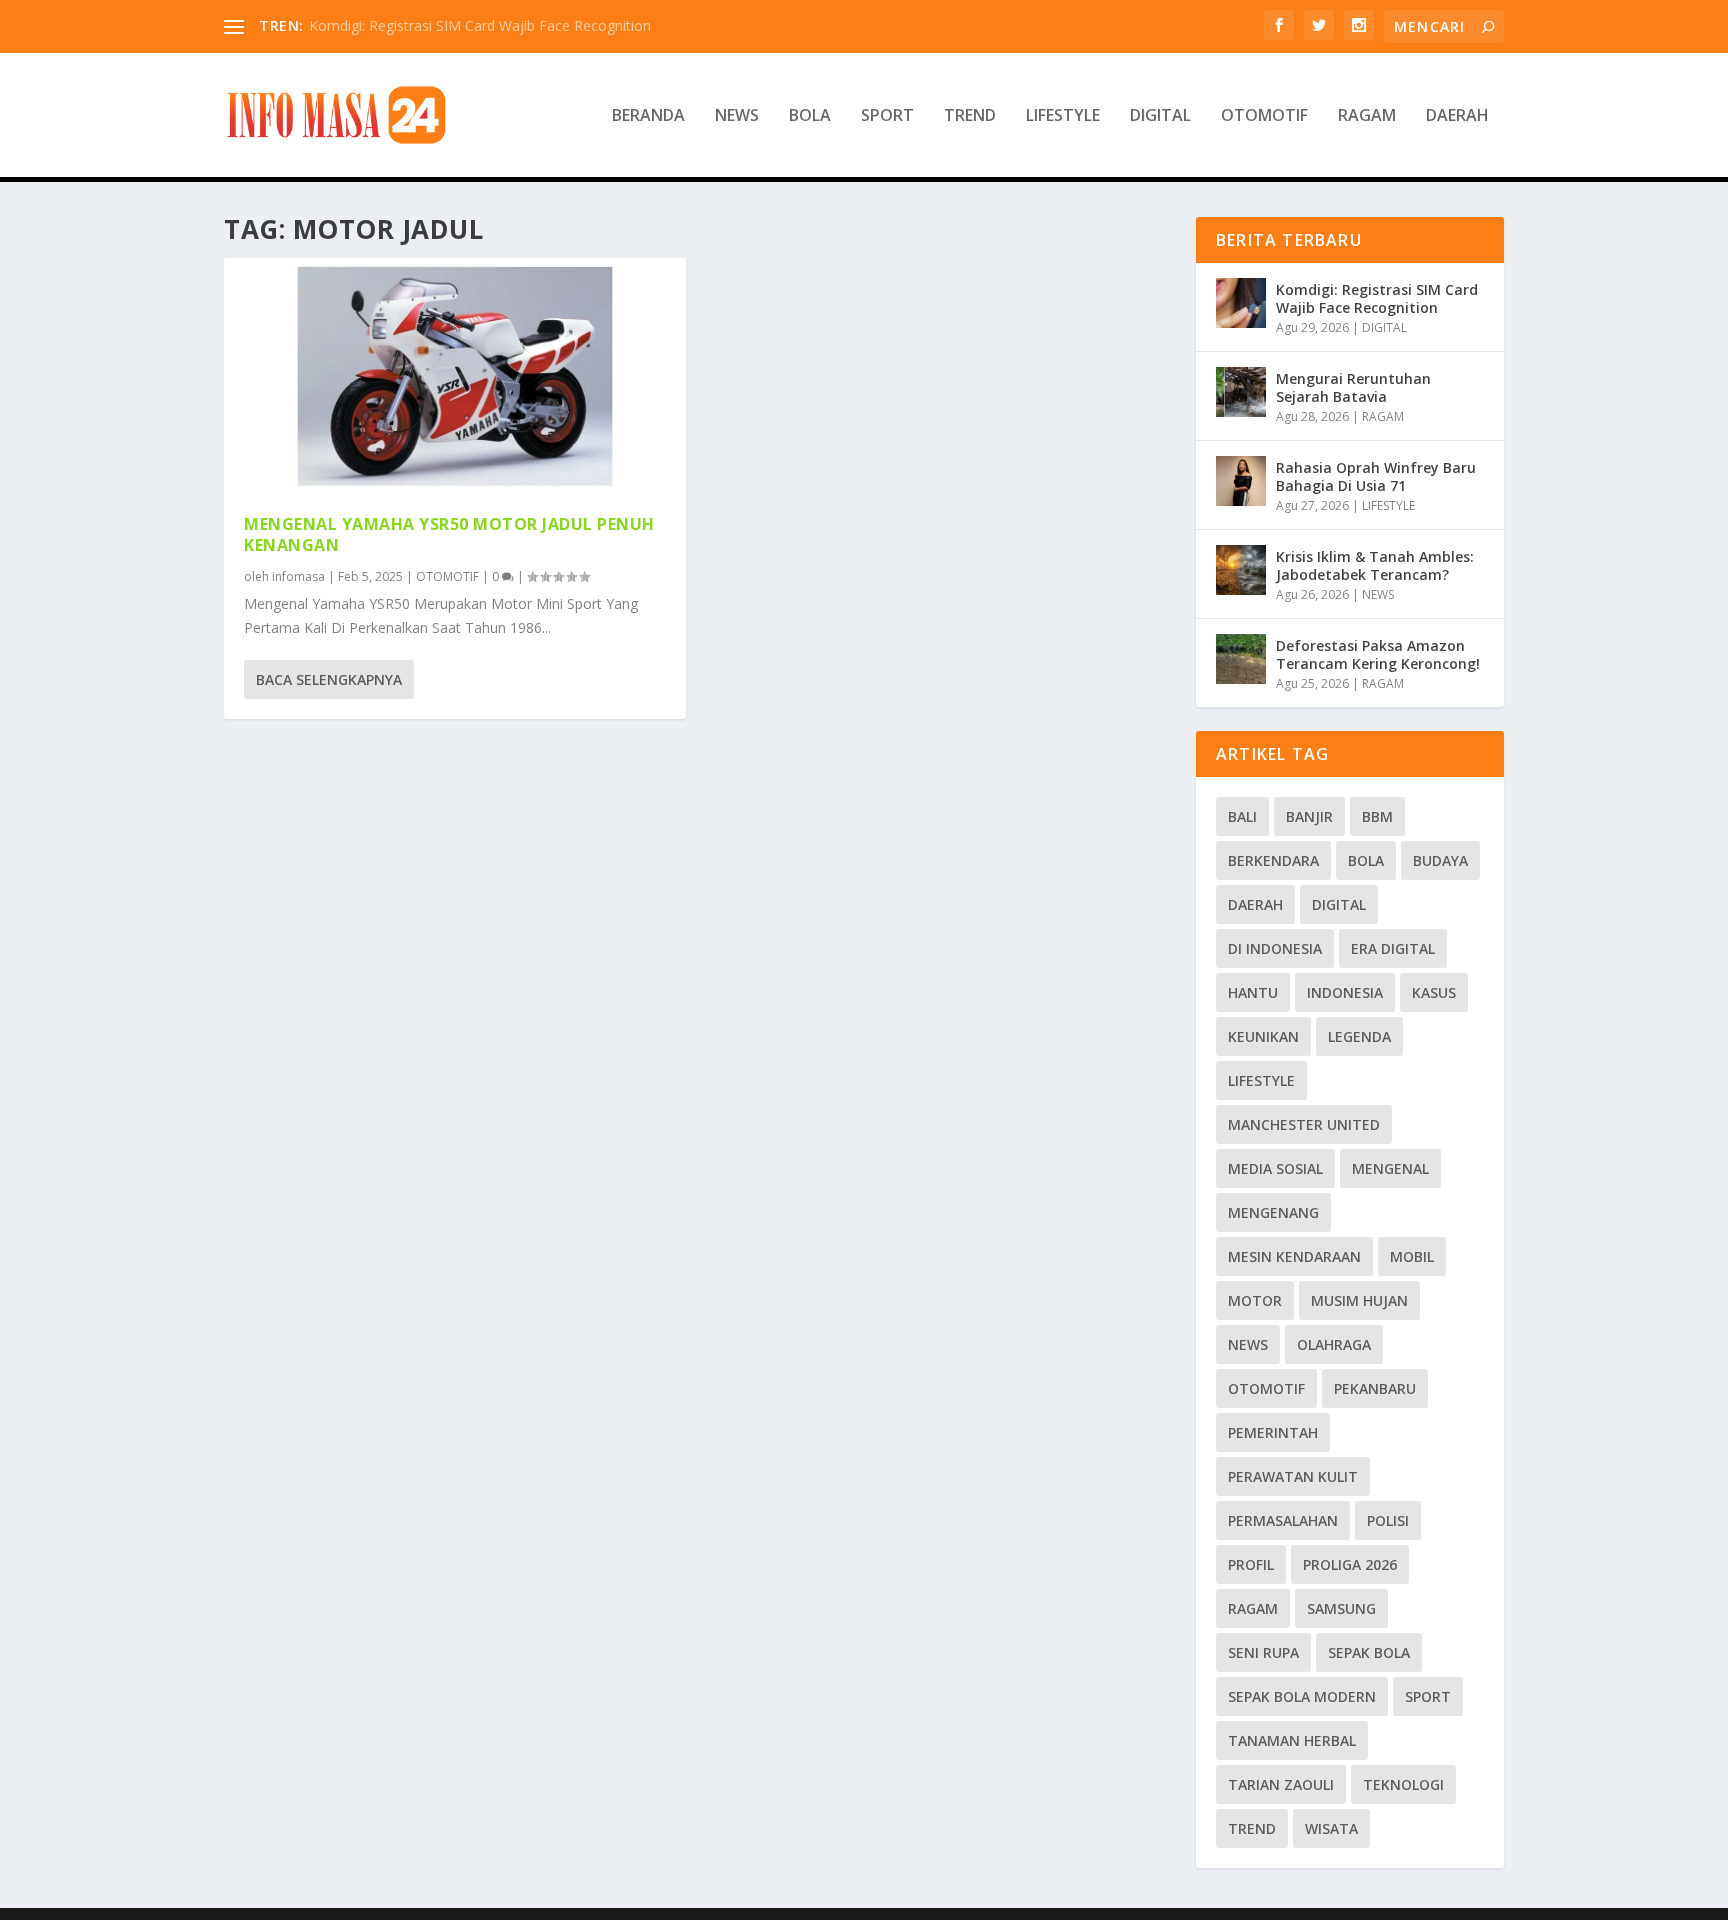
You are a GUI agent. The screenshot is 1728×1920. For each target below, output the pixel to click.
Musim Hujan (1359, 1300)
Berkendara (1273, 860)
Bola (1366, 860)
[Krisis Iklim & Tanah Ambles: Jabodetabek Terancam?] (1241, 570)
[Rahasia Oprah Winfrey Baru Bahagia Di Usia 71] (1241, 481)
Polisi (1388, 1520)
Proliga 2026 (1350, 1564)
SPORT (887, 116)
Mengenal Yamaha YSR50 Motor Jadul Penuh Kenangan (449, 534)
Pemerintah (1273, 1432)
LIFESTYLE (1063, 116)
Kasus (1434, 992)
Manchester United (1304, 1124)
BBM (1377, 816)
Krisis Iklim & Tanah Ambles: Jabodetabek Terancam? (1375, 565)
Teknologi (1403, 1784)
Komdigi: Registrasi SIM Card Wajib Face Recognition (480, 25)
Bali (1242, 816)
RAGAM (1367, 116)
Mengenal (1390, 1168)
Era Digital (1393, 948)
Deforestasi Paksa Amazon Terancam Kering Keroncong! (1378, 654)
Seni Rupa (1263, 1652)
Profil (1251, 1564)
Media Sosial (1275, 1168)
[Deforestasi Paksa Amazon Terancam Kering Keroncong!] (1241, 659)
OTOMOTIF (1264, 116)
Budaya (1440, 860)
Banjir (1309, 816)
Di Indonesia (1275, 948)
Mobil (1412, 1256)
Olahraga (1334, 1344)
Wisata (1331, 1828)
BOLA (810, 116)
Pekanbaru (1375, 1388)
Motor (1255, 1300)
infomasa (298, 576)
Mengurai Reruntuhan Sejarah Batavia (1353, 387)
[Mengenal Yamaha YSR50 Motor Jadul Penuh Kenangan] (455, 376)
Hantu (1253, 992)
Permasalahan (1283, 1520)
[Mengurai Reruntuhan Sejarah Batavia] (1241, 392)
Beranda (648, 116)
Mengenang (1273, 1212)
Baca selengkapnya (329, 679)
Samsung (1341, 1608)
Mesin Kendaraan (1294, 1256)
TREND (970, 116)
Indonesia (1345, 992)
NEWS (737, 116)
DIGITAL (1160, 116)
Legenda (1359, 1036)
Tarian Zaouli (1281, 1784)
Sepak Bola (1369, 1652)
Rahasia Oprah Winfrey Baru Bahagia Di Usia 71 (1376, 476)
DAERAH (1457, 116)
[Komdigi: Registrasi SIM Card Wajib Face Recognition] (1241, 303)
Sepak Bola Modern (1302, 1696)
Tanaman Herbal (1292, 1740)
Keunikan (1263, 1036)
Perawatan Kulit (1293, 1476)
